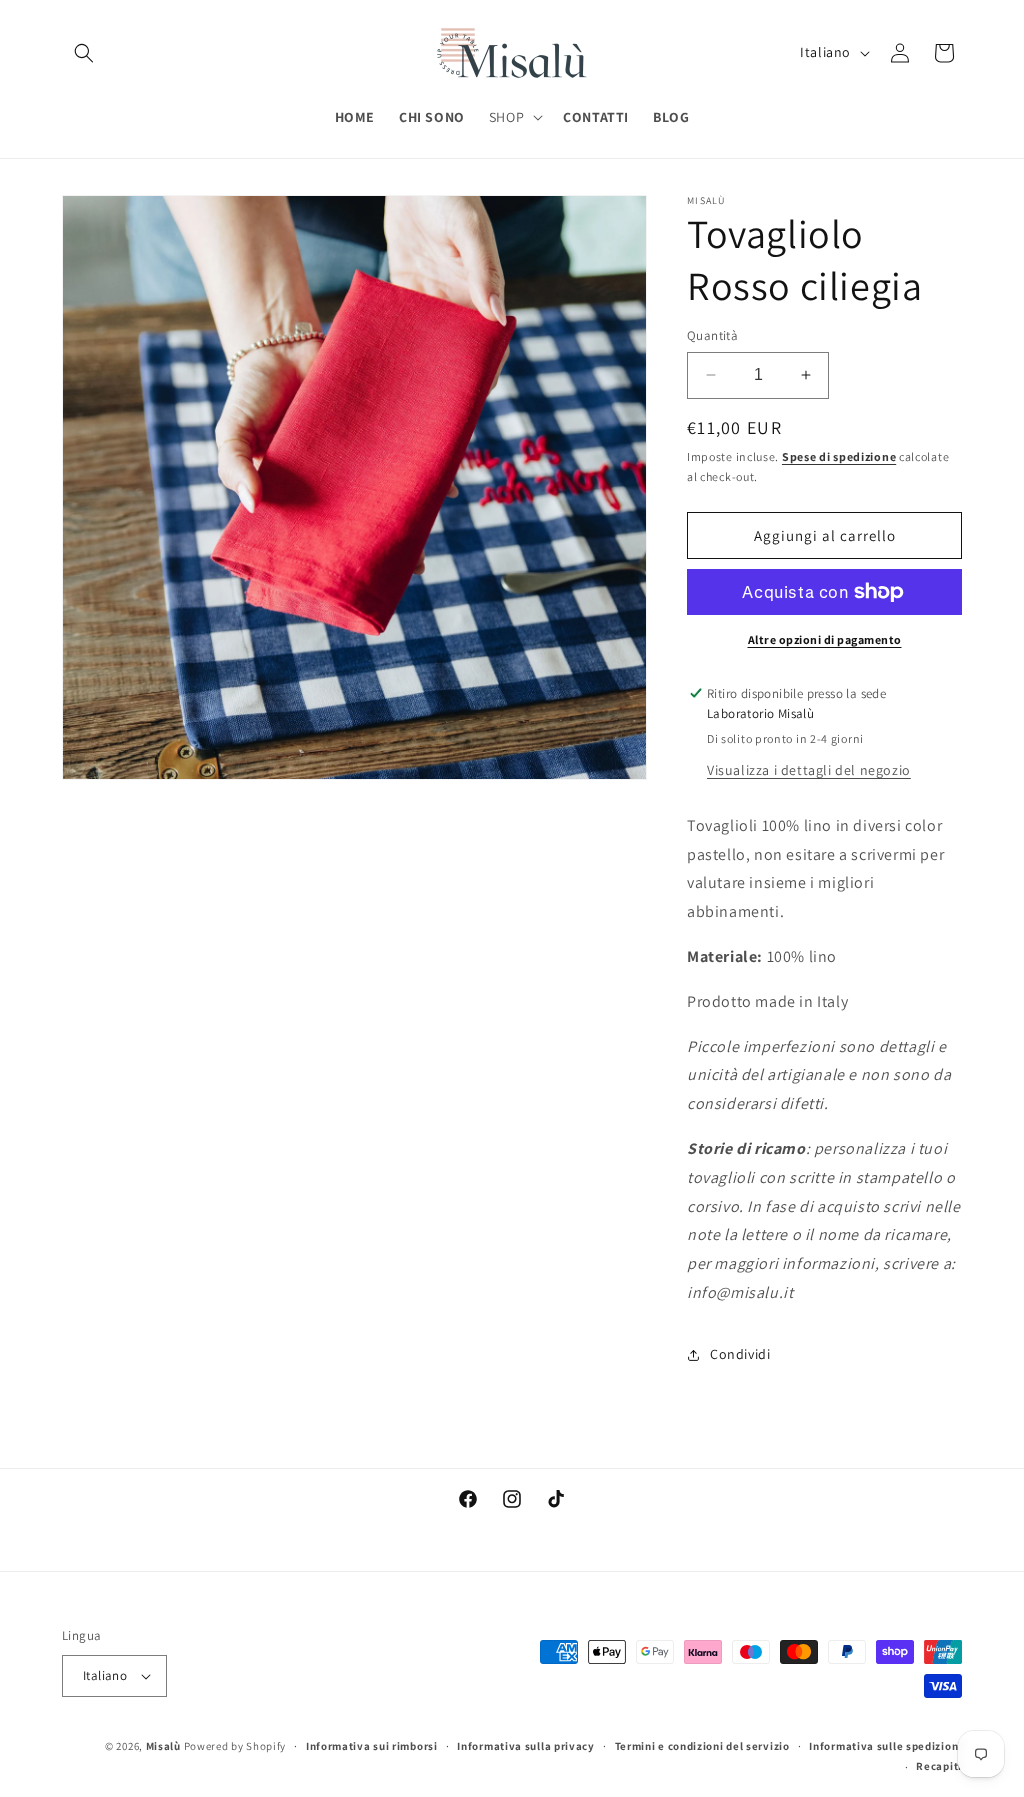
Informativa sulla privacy (526, 1746)
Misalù (163, 1746)
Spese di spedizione (839, 456)
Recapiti (939, 1766)
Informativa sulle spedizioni (885, 1746)
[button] (84, 53)
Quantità (712, 335)
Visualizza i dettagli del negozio (809, 770)
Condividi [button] (740, 1354)
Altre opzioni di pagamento (825, 639)
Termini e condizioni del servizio (702, 1746)
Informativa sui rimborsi (372, 1746)
